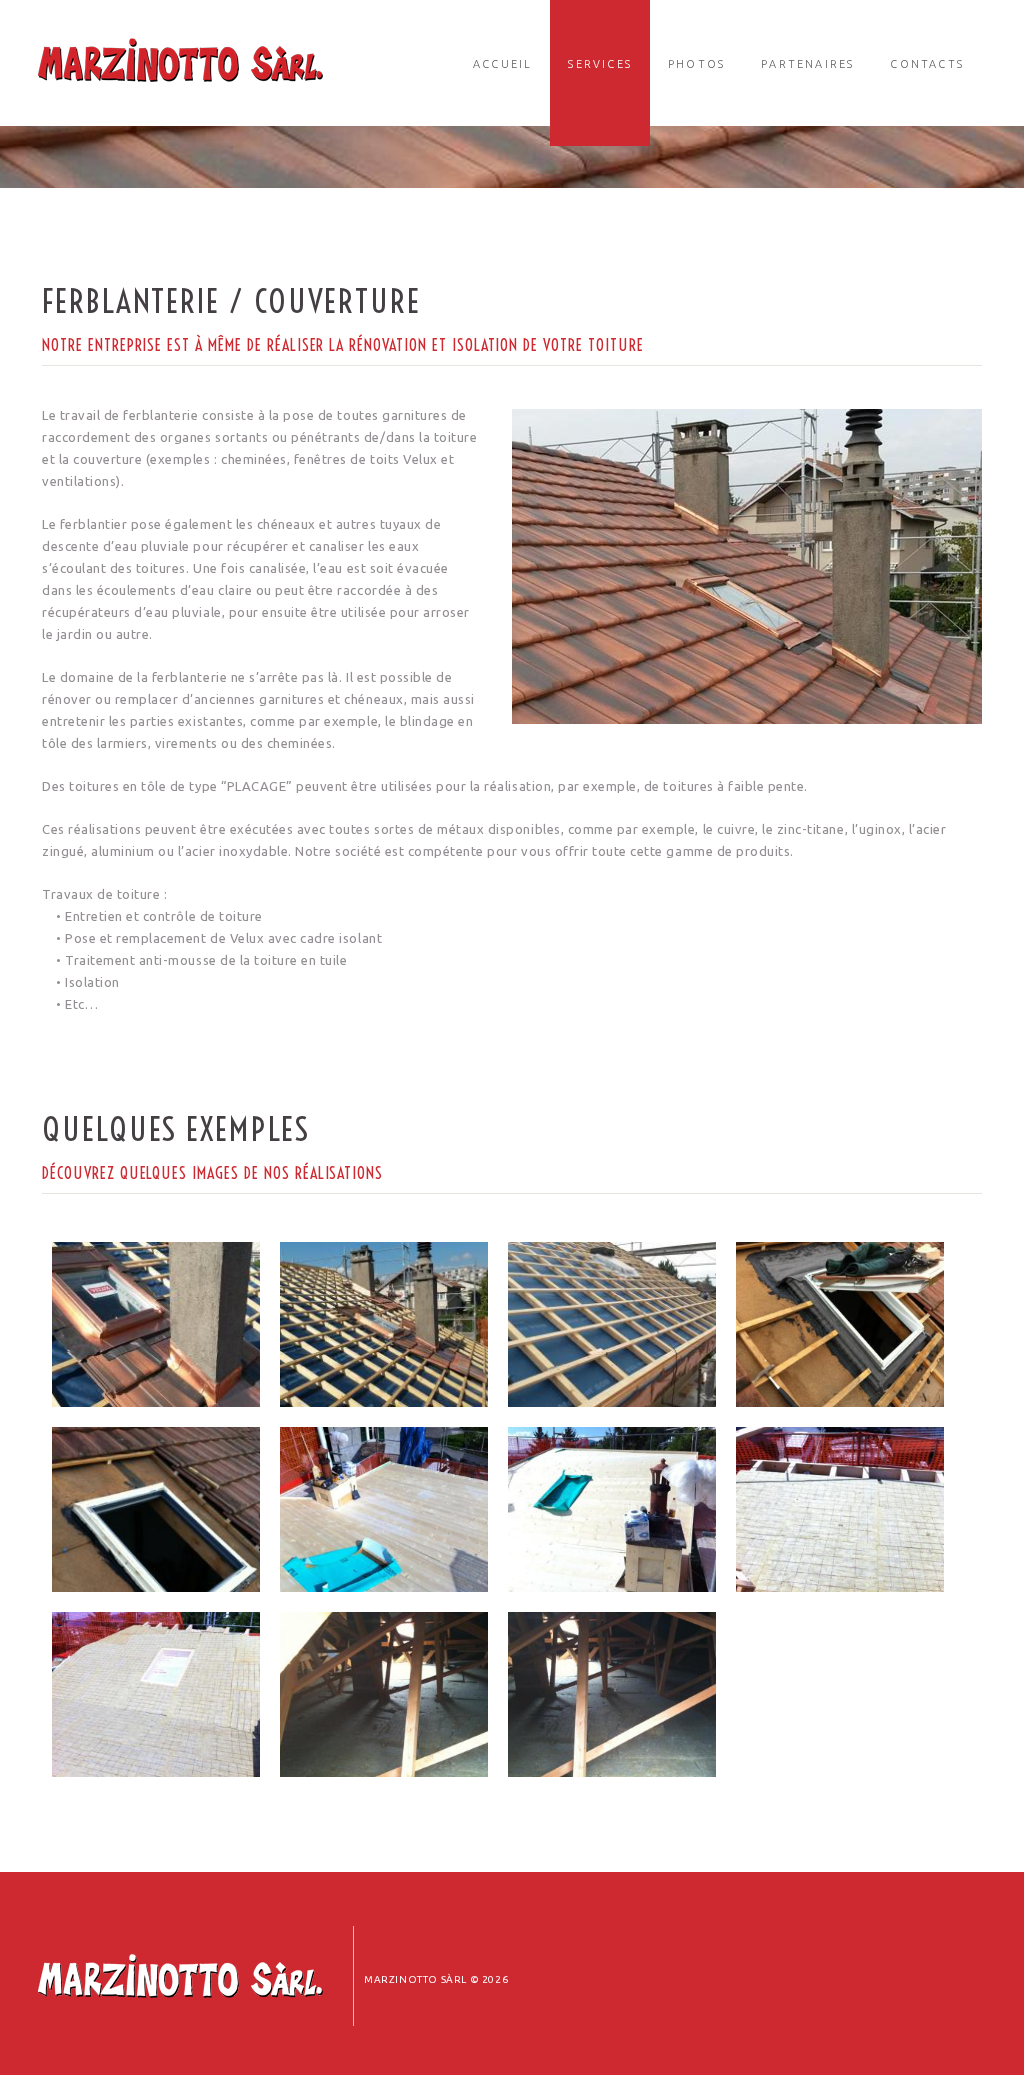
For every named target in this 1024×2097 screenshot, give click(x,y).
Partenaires (807, 64)
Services (600, 64)
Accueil (502, 64)
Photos (696, 64)
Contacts (927, 64)
